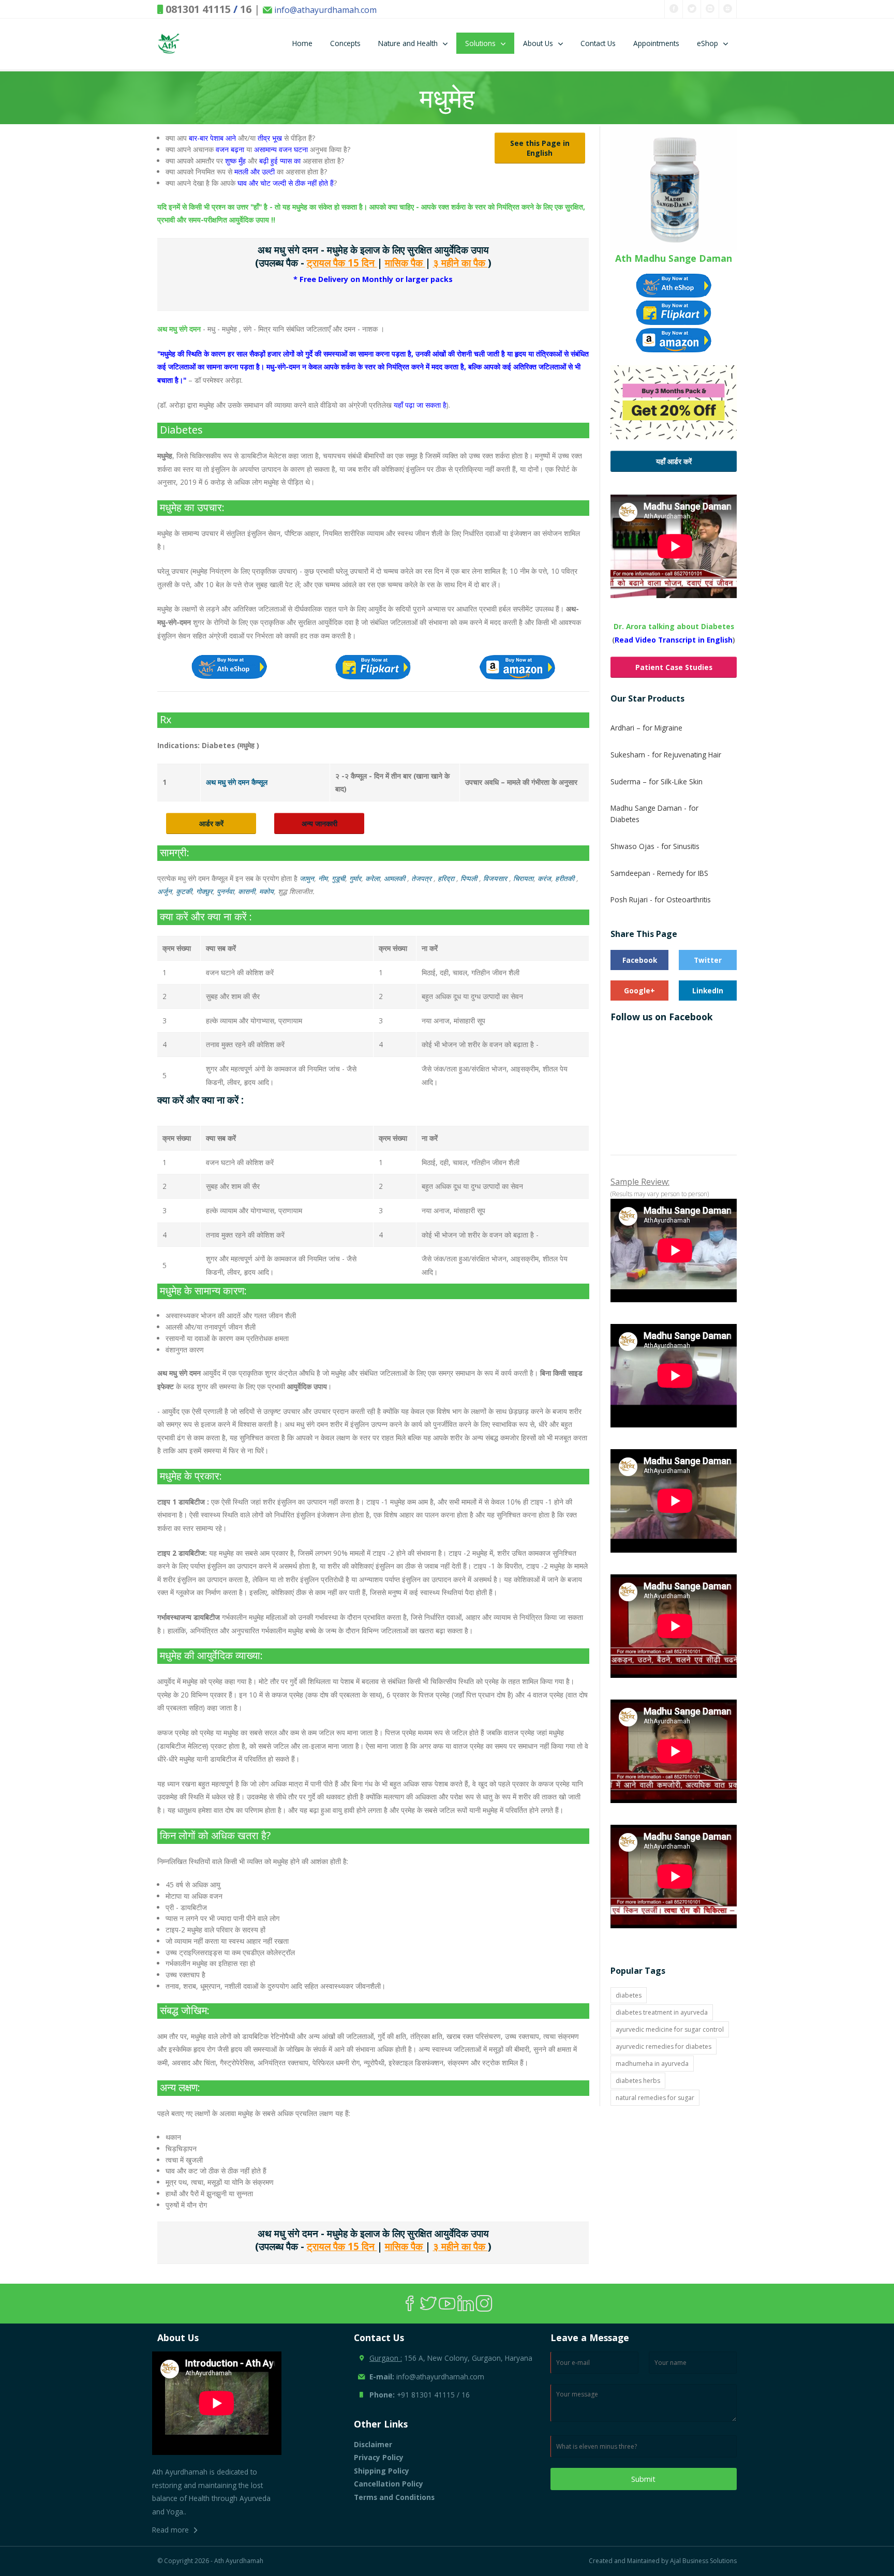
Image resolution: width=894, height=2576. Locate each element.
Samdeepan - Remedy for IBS (659, 873)
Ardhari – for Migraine (646, 728)
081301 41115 (198, 9)
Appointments (656, 43)
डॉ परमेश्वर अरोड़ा (218, 380)
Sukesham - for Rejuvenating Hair (666, 755)
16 (246, 9)
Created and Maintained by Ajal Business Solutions (663, 2561)
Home (302, 43)
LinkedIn (708, 991)
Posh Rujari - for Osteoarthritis (661, 899)
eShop (707, 43)
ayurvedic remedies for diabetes (664, 2046)
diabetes (629, 1995)
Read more (170, 2530)
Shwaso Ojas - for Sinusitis (655, 846)
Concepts (345, 43)
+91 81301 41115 (426, 2395)
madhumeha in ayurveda (652, 2064)
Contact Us (598, 43)
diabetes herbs (638, 2081)
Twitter (708, 960)
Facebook (640, 960)
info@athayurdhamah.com (324, 10)
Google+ (639, 991)
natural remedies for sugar (655, 2098)
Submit (643, 2479)
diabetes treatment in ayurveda (662, 2012)
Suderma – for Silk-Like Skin (657, 781)
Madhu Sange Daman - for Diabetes (654, 814)
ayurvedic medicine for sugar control (670, 2029)
